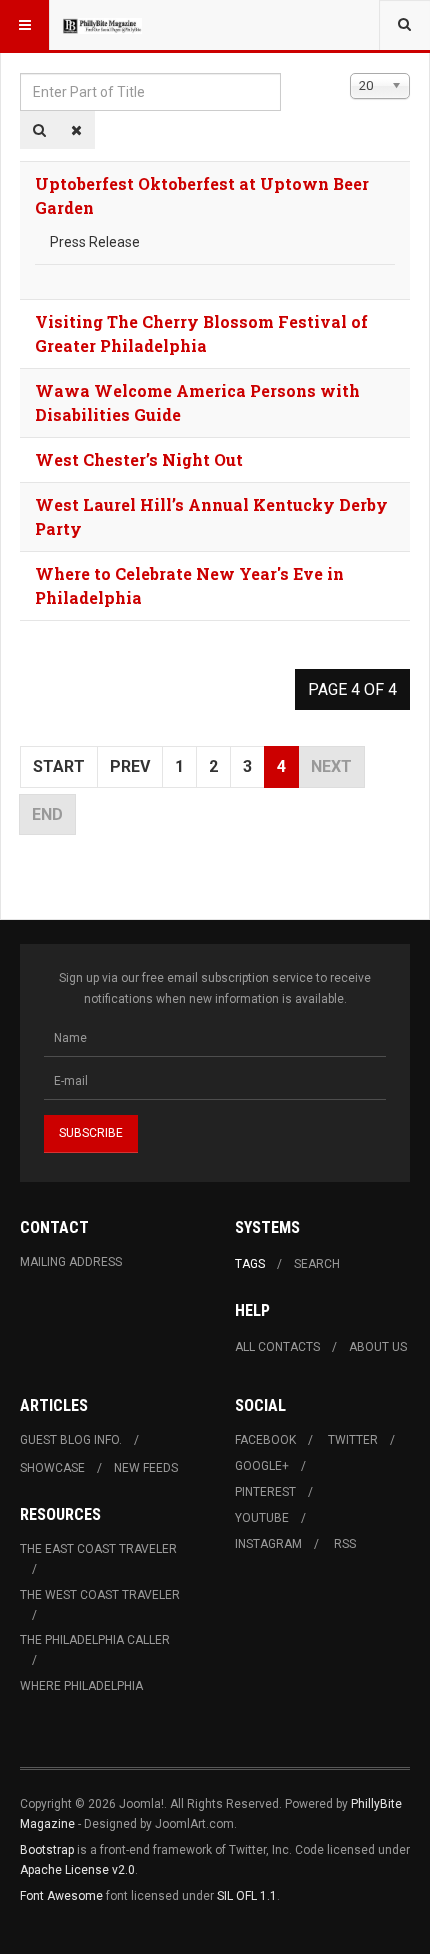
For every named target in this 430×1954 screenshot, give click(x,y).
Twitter (353, 1440)
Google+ (262, 1466)
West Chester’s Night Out (139, 459)
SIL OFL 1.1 (247, 1896)
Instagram (268, 1544)
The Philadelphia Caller (95, 1640)
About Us (378, 1347)
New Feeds (146, 1468)
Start (59, 766)
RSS (345, 1544)
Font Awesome (61, 1896)
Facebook (265, 1440)
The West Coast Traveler (100, 1595)
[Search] (39, 130)
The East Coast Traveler (98, 1549)
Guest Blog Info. (71, 1440)
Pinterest (265, 1492)
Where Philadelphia (81, 1686)
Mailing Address (71, 1262)
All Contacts (277, 1347)
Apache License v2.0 (77, 1870)
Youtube (262, 1518)
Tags (250, 1264)
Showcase (52, 1468)
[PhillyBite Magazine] (102, 25)
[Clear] (76, 130)
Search (317, 1264)
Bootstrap (47, 1850)
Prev (130, 766)
